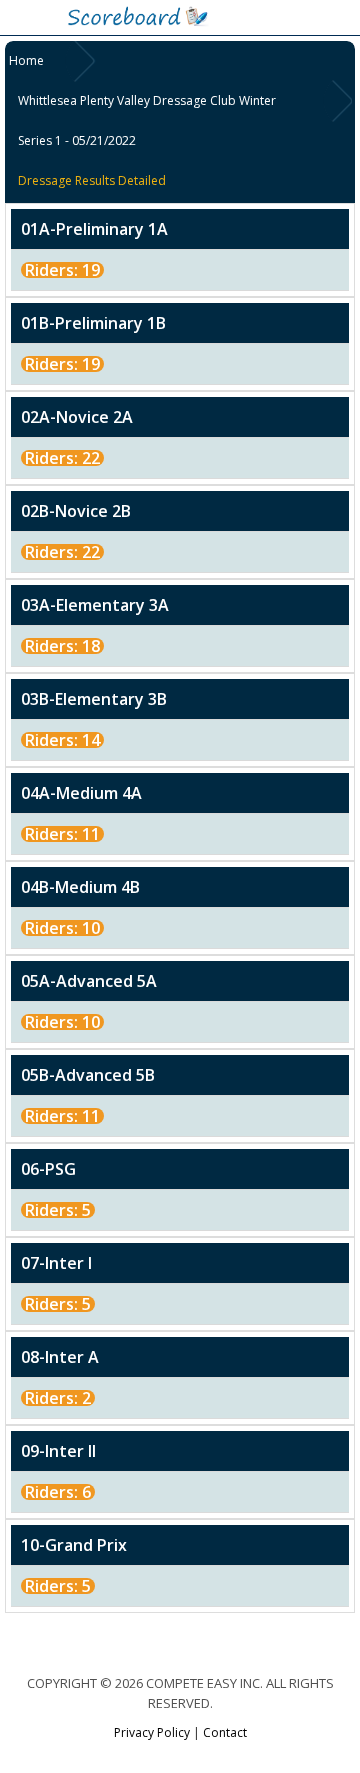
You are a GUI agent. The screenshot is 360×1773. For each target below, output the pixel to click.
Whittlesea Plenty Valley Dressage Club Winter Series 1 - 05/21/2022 (147, 120)
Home (26, 60)
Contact (225, 1732)
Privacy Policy (152, 1732)
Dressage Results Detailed (92, 180)
